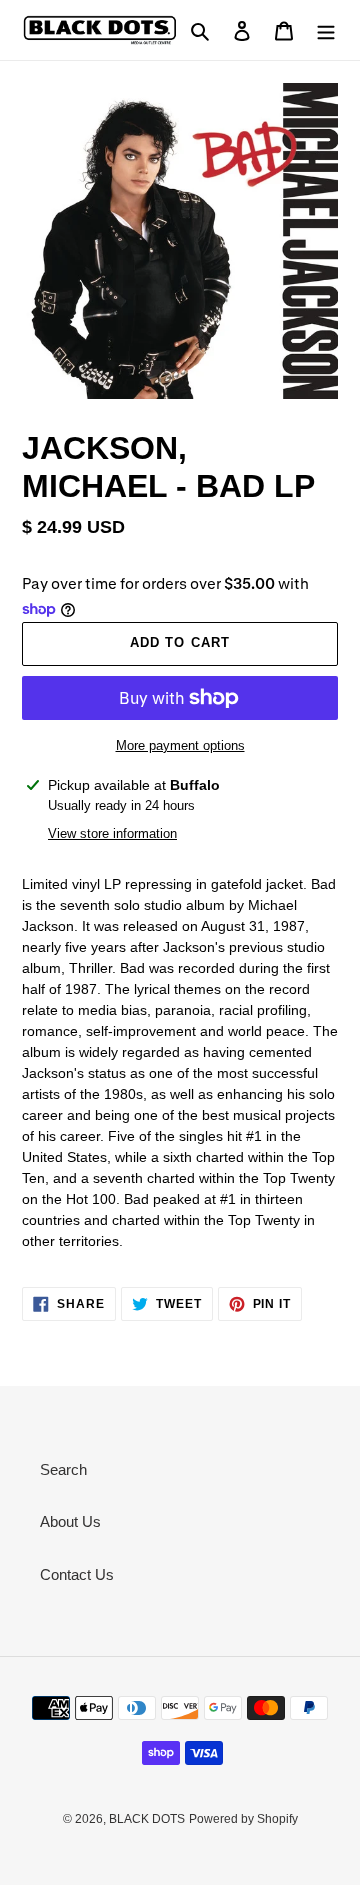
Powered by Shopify (243, 1819)
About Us (70, 1521)
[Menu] (326, 30)
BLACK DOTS (147, 1819)
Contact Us (77, 1574)
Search (63, 1469)
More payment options (180, 745)
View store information (112, 833)
